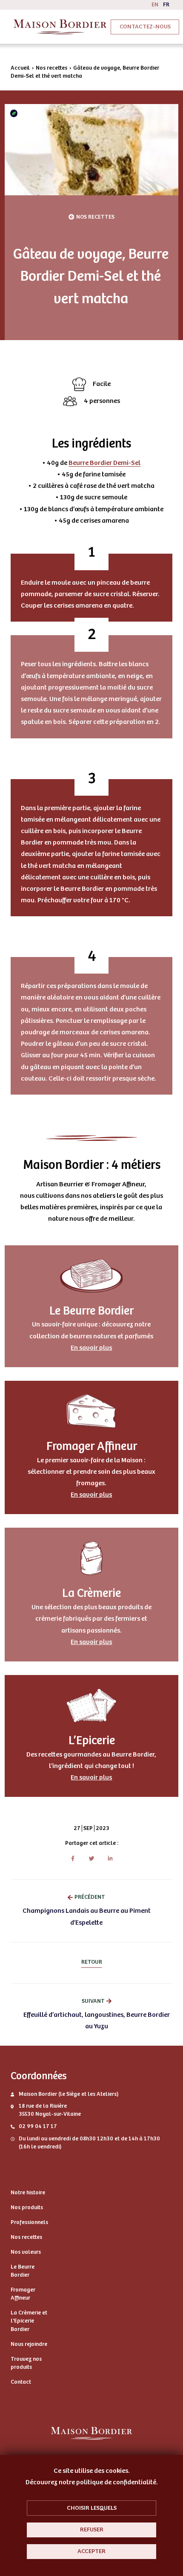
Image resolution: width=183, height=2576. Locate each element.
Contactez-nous (145, 27)
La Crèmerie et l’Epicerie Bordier (29, 2321)
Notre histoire (28, 2193)
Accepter (91, 2551)
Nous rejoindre (29, 2344)
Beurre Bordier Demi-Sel (104, 463)
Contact (21, 2382)
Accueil (20, 68)
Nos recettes (51, 68)
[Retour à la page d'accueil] (60, 27)
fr (166, 5)
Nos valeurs (26, 2252)
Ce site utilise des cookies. (92, 2471)
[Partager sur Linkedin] (110, 1858)
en (155, 5)
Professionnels (29, 2222)
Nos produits (27, 2207)
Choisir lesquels (92, 2508)
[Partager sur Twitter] (92, 1858)
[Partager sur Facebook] (73, 1858)
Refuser (92, 2530)
